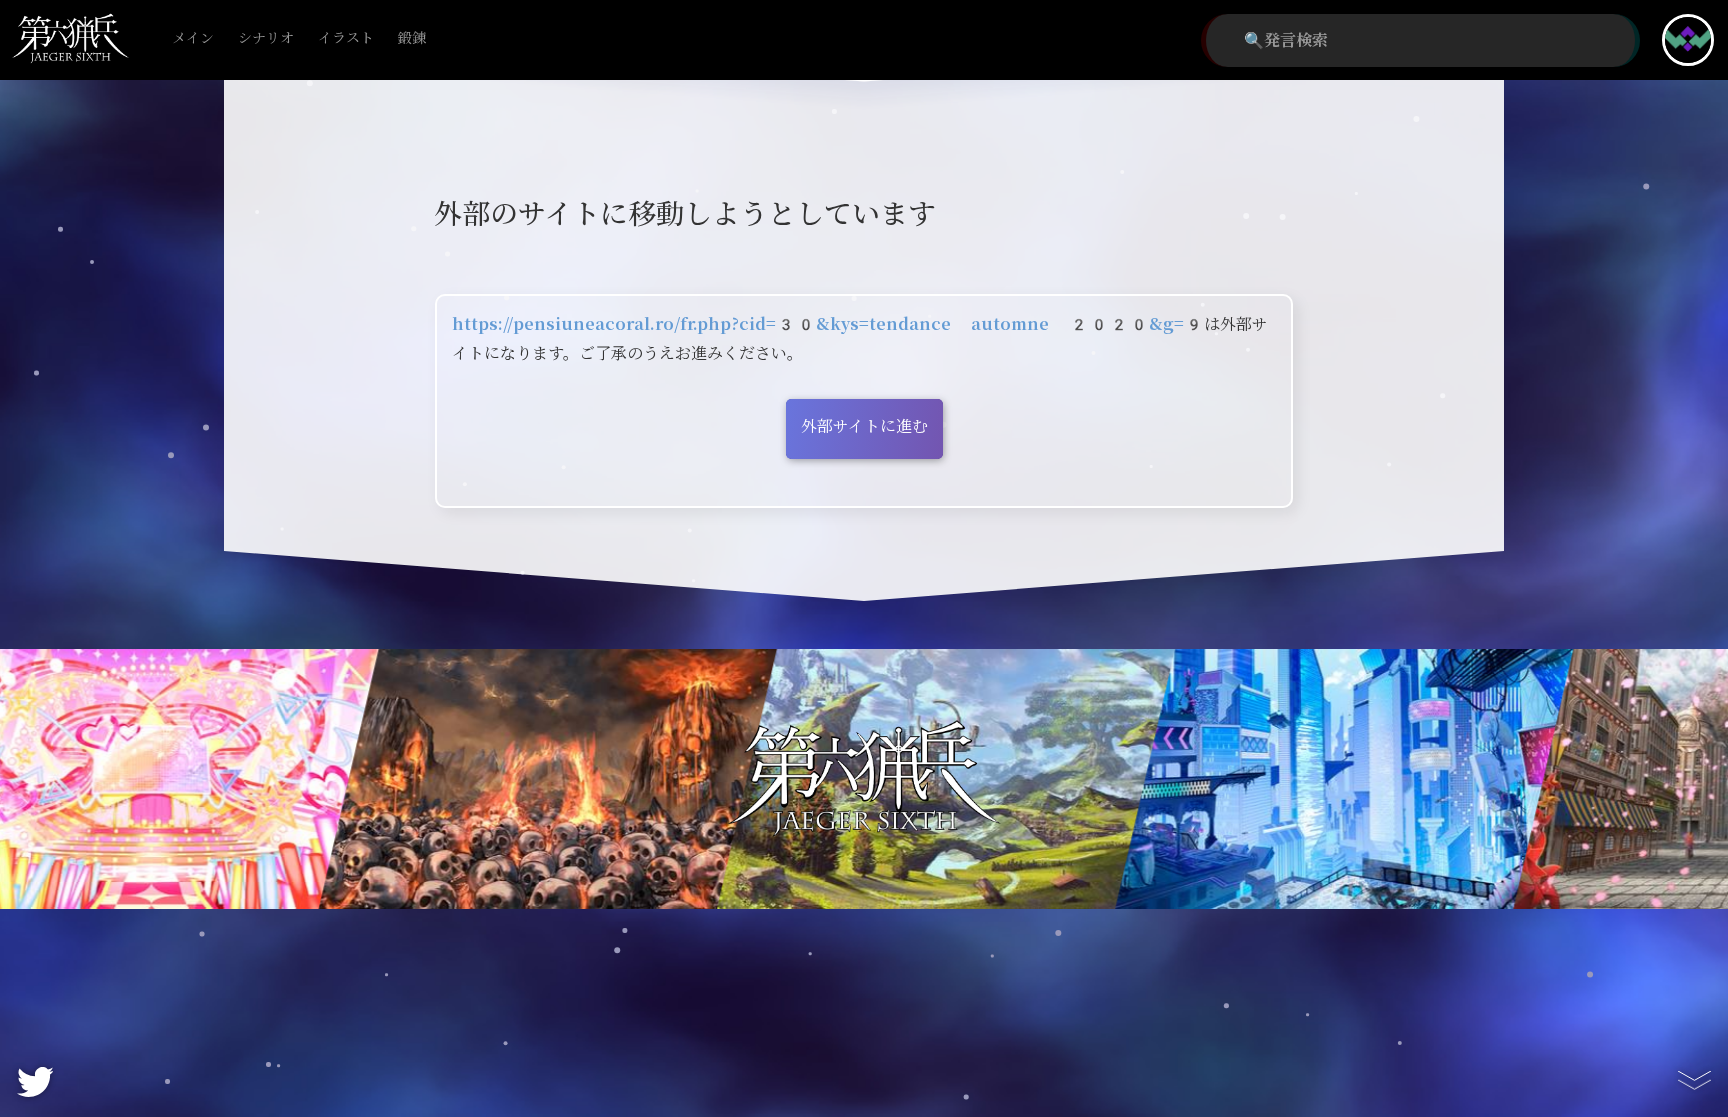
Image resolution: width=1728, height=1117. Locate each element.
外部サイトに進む (864, 426)
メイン (193, 38)
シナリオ (266, 38)
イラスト (346, 38)
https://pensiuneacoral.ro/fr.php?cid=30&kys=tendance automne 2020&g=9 (828, 324)
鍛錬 (412, 38)
